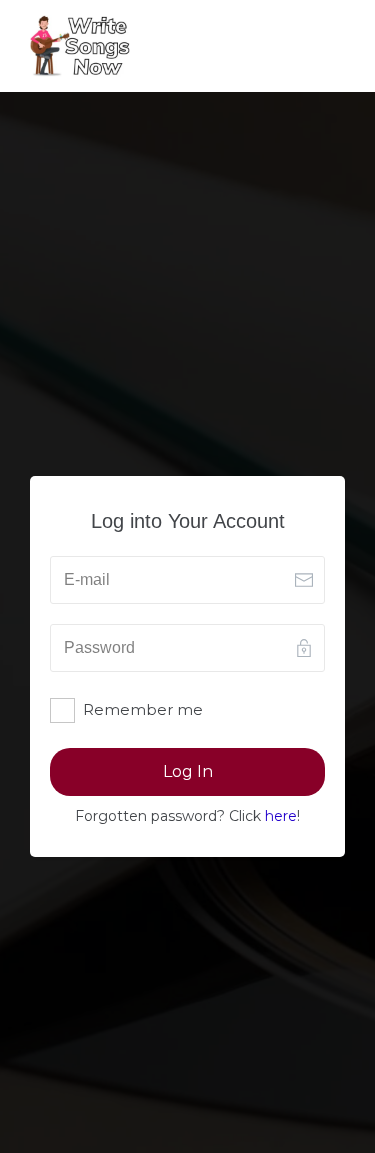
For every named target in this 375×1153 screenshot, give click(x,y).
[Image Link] (80, 46)
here (281, 816)
